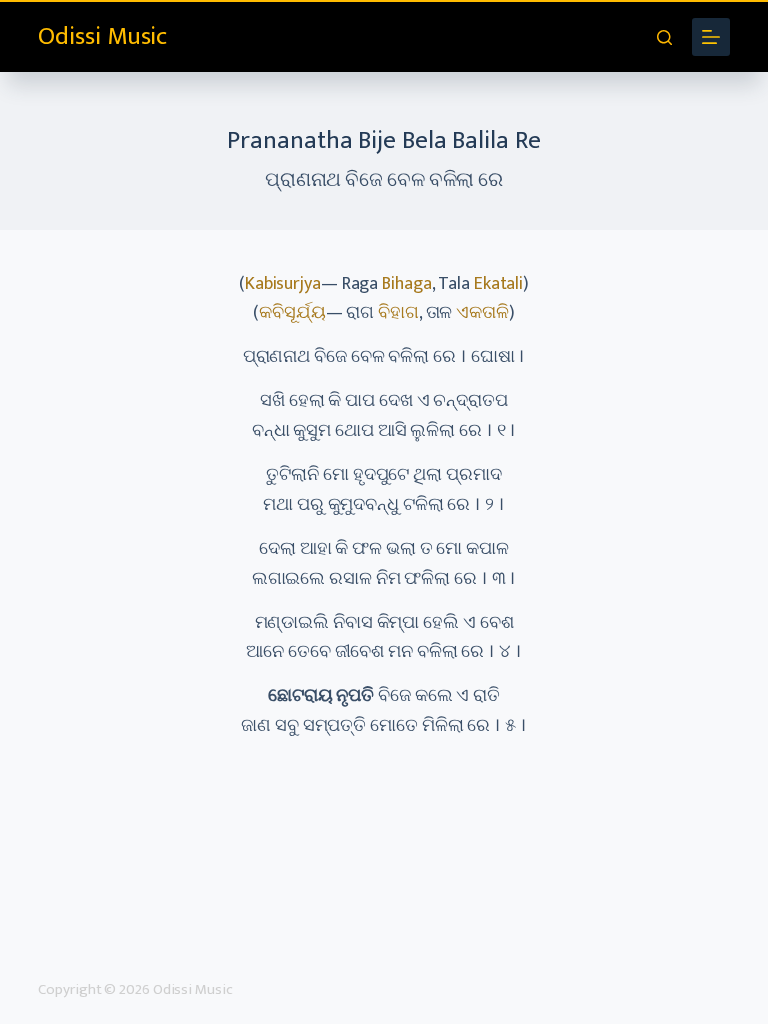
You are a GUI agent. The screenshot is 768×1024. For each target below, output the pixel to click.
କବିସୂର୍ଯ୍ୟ (292, 313)
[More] (711, 37)
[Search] (664, 37)
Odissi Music (102, 36)
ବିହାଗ (398, 313)
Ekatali (498, 284)
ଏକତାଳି (482, 313)
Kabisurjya (283, 284)
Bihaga (406, 284)
